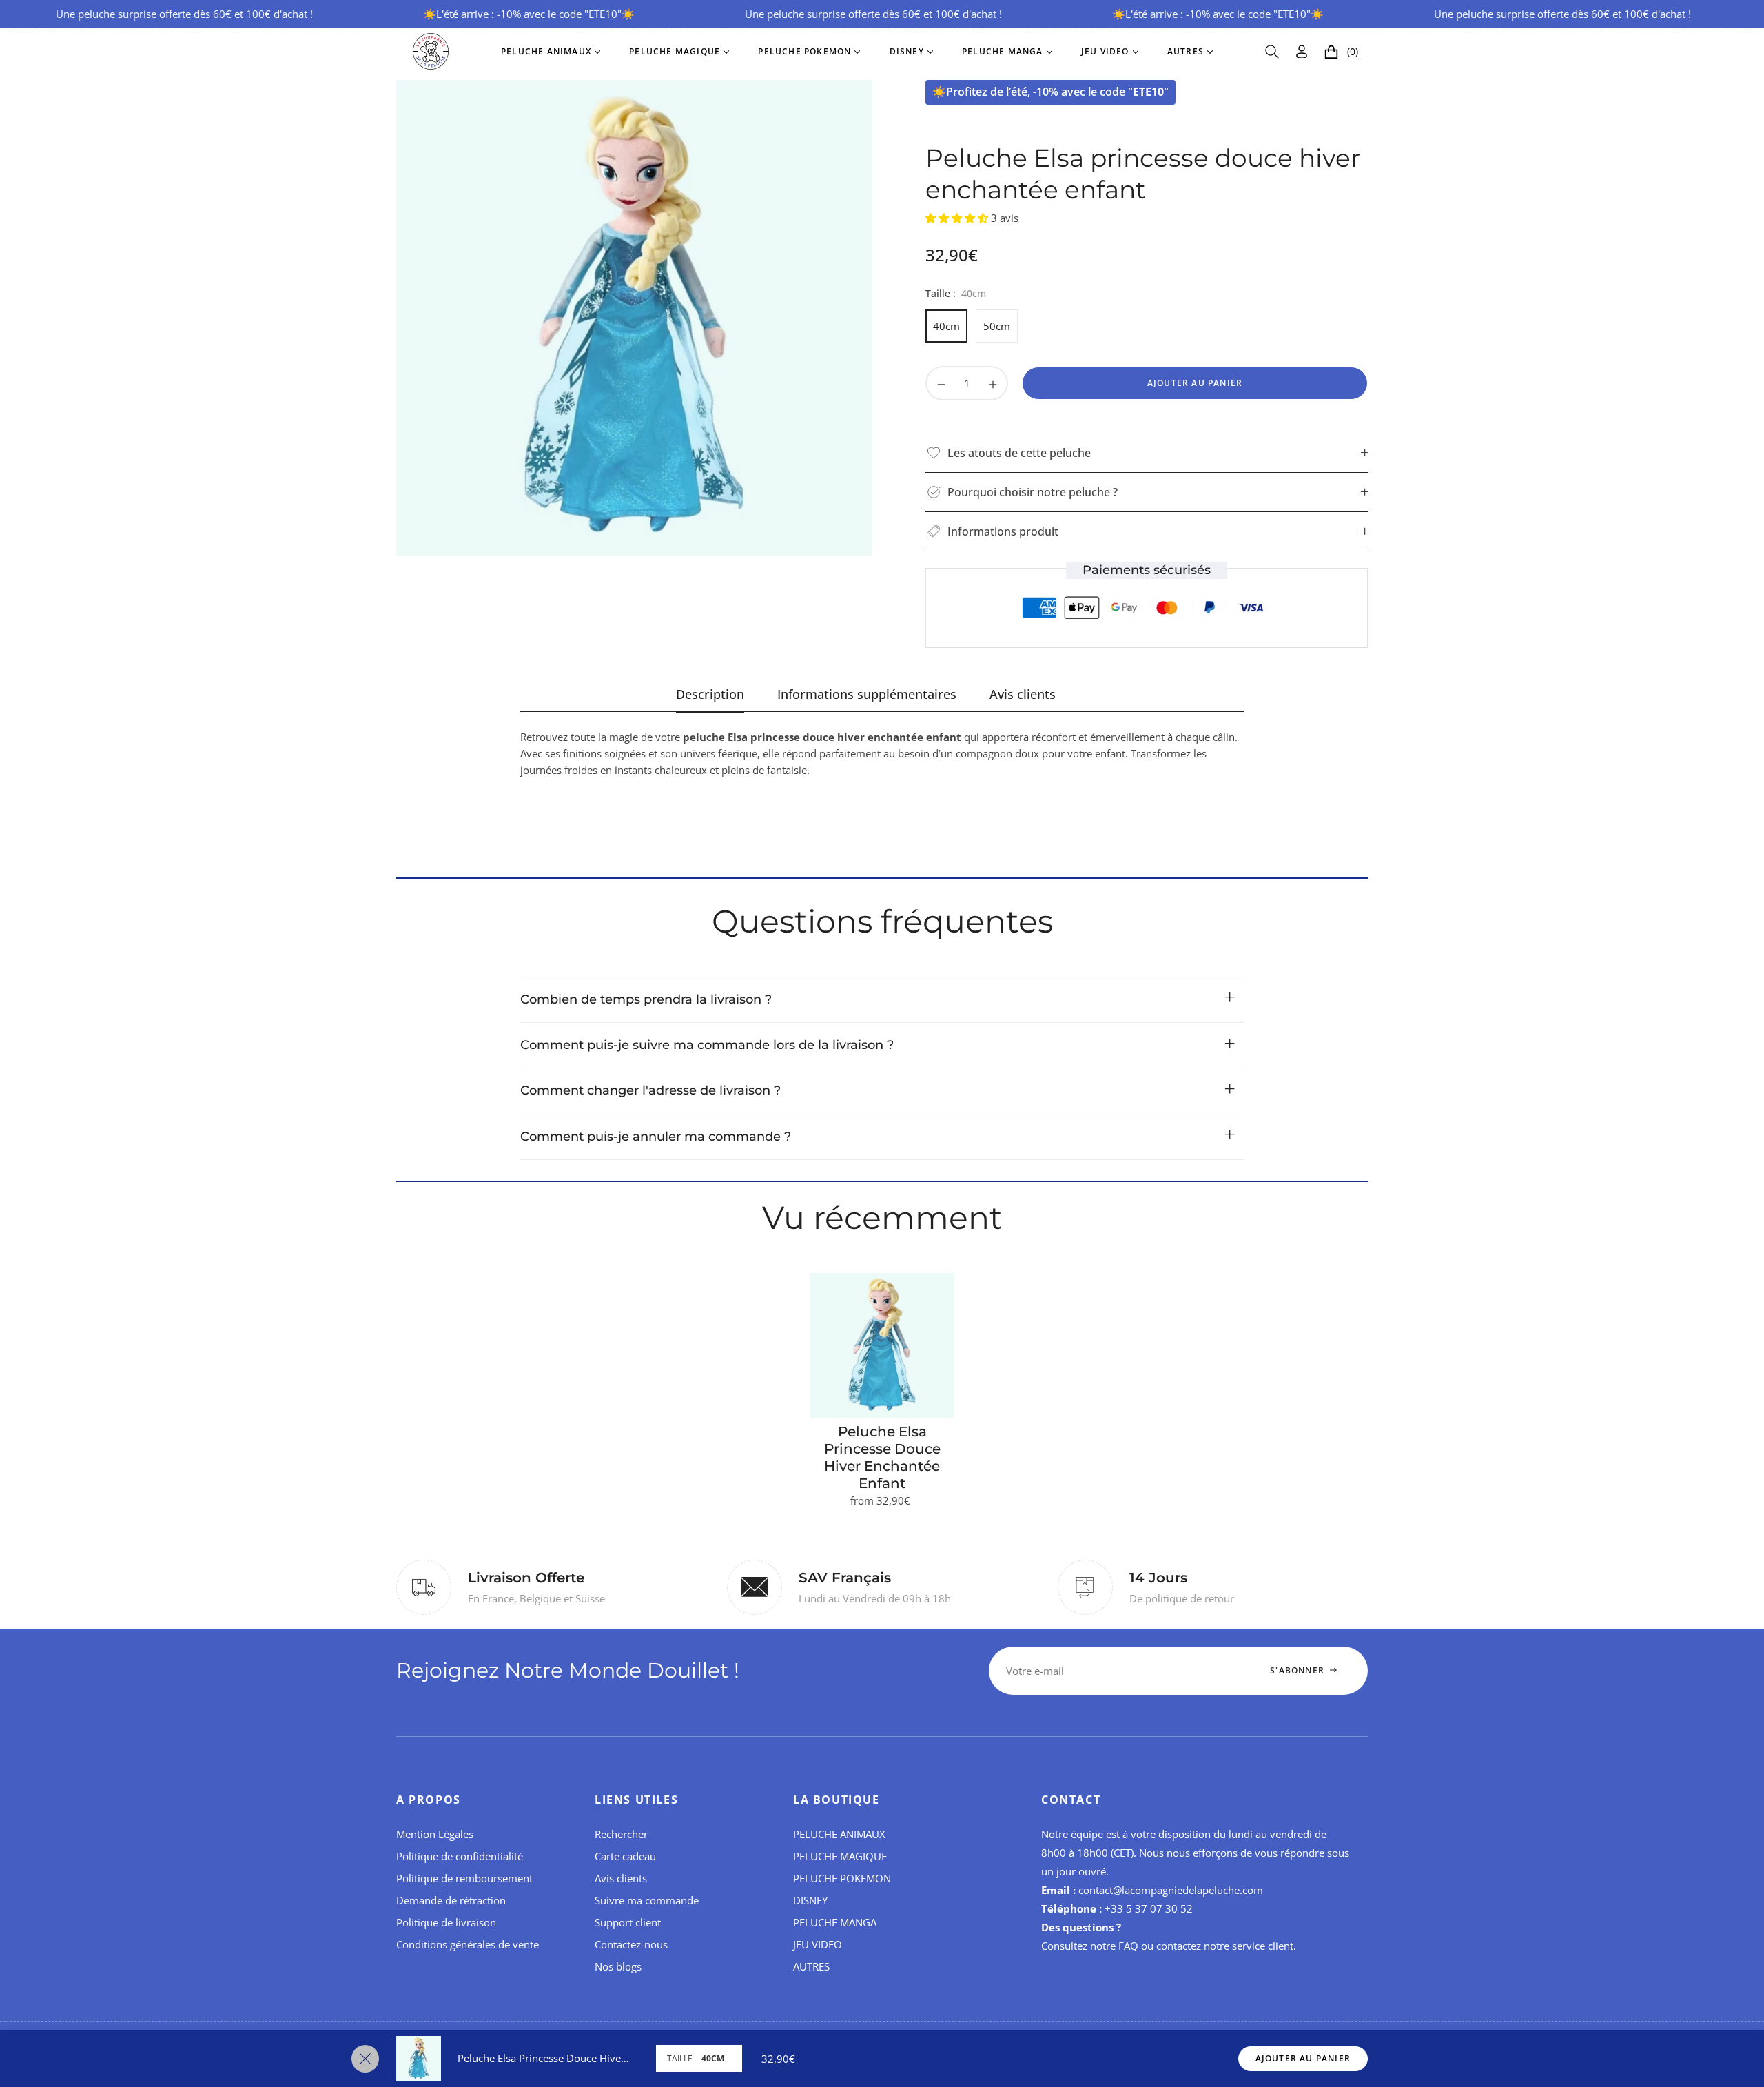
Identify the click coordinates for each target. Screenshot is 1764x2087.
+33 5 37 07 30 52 (1149, 1908)
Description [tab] (710, 694)
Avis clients (621, 1878)
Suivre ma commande (647, 1900)
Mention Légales (435, 1834)
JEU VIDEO (818, 1944)
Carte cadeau (625, 1856)
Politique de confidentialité (460, 1856)
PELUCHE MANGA (835, 1922)
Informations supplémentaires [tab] (867, 694)
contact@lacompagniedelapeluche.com (1171, 1890)
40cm (946, 326)
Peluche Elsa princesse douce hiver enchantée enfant (882, 1457)
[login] (1302, 51)
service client (1263, 1946)
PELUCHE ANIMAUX (839, 1834)
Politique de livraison (446, 1922)
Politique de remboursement (464, 1878)
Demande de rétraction (451, 1900)
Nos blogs (618, 1966)
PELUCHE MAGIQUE (840, 1856)
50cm (997, 326)
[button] (1272, 52)
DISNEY (810, 1900)
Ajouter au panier (1303, 2058)
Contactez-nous (631, 1944)
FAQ (1128, 1946)
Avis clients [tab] (1023, 694)
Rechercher (621, 1834)
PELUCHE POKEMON (842, 1878)
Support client (628, 1922)
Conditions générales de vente (468, 1944)
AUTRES (811, 1966)
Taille (680, 2058)
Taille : (956, 293)
